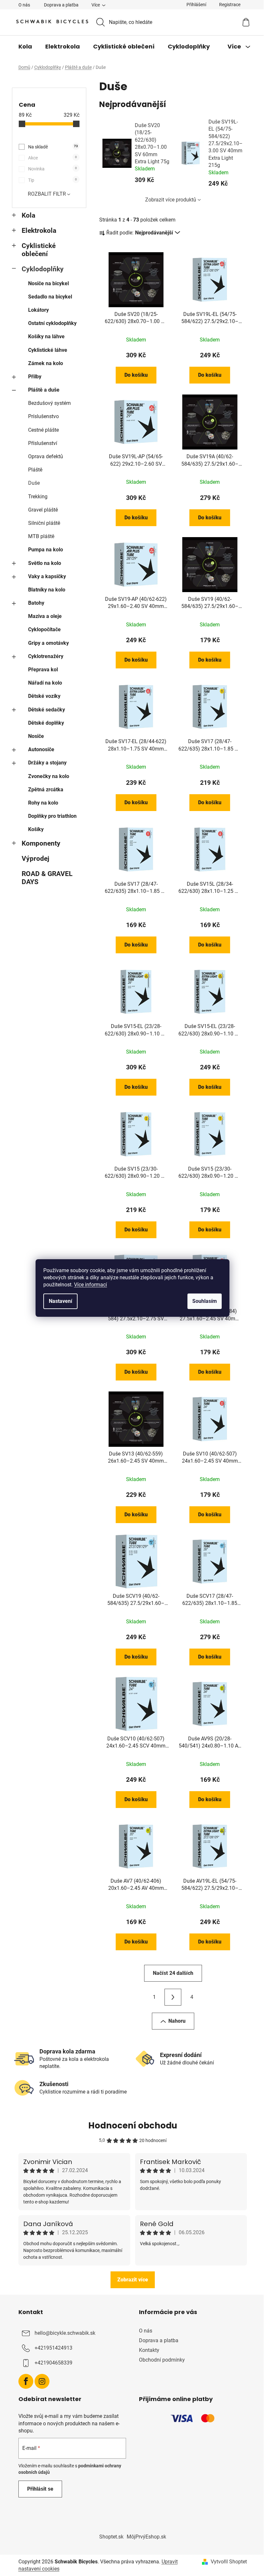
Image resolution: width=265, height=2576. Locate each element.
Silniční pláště (44, 523)
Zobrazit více (133, 2280)
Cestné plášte (43, 430)
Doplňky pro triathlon (52, 816)
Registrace (230, 5)
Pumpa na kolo (46, 550)
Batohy (36, 603)
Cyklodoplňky (43, 269)
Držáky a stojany (47, 763)
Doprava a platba (61, 5)
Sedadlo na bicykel (50, 297)
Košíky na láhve (46, 336)
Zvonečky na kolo (49, 776)
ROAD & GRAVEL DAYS (47, 878)
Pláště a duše (44, 390)
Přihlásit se (40, 2489)
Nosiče (36, 736)
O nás (24, 5)
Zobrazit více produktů (171, 200)
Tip (53, 180)
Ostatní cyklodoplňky (52, 323)
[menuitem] (25, 47)
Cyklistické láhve (48, 350)
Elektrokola (39, 231)
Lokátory (38, 310)
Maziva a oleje (45, 616)
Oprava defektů (46, 456)
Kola (28, 215)
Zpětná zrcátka (46, 790)
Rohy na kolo (43, 803)
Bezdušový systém (49, 403)
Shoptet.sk (111, 2537)
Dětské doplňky (46, 723)
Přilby (35, 377)
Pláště (35, 470)
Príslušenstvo (43, 416)
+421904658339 (53, 2363)
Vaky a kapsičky (47, 576)
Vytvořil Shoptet (229, 2562)
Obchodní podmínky (162, 2360)
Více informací (90, 1285)
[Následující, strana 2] (173, 1997)
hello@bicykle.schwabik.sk (65, 2333)
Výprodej (35, 859)
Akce (53, 158)
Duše (34, 483)
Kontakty (149, 2350)
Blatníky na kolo (47, 590)
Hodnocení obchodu (133, 2126)
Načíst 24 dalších (173, 1973)
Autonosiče (41, 749)
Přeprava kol (43, 670)
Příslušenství (43, 443)
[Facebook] (26, 2381)
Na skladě (53, 147)
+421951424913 (53, 2348)
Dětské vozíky (44, 696)
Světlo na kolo (45, 563)
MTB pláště (41, 536)
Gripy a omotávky (48, 643)
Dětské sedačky (47, 710)
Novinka (53, 169)
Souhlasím (205, 1301)
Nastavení (60, 1301)
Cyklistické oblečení (39, 250)
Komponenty (41, 843)
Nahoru (177, 2021)
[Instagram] (42, 2381)
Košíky (36, 829)
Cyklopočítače (44, 629)
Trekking (38, 497)
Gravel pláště (43, 510)
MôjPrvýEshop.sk (146, 2537)
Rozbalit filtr (47, 194)
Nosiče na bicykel (48, 283)
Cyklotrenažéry (46, 656)
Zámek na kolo (46, 363)
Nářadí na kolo (45, 683)
